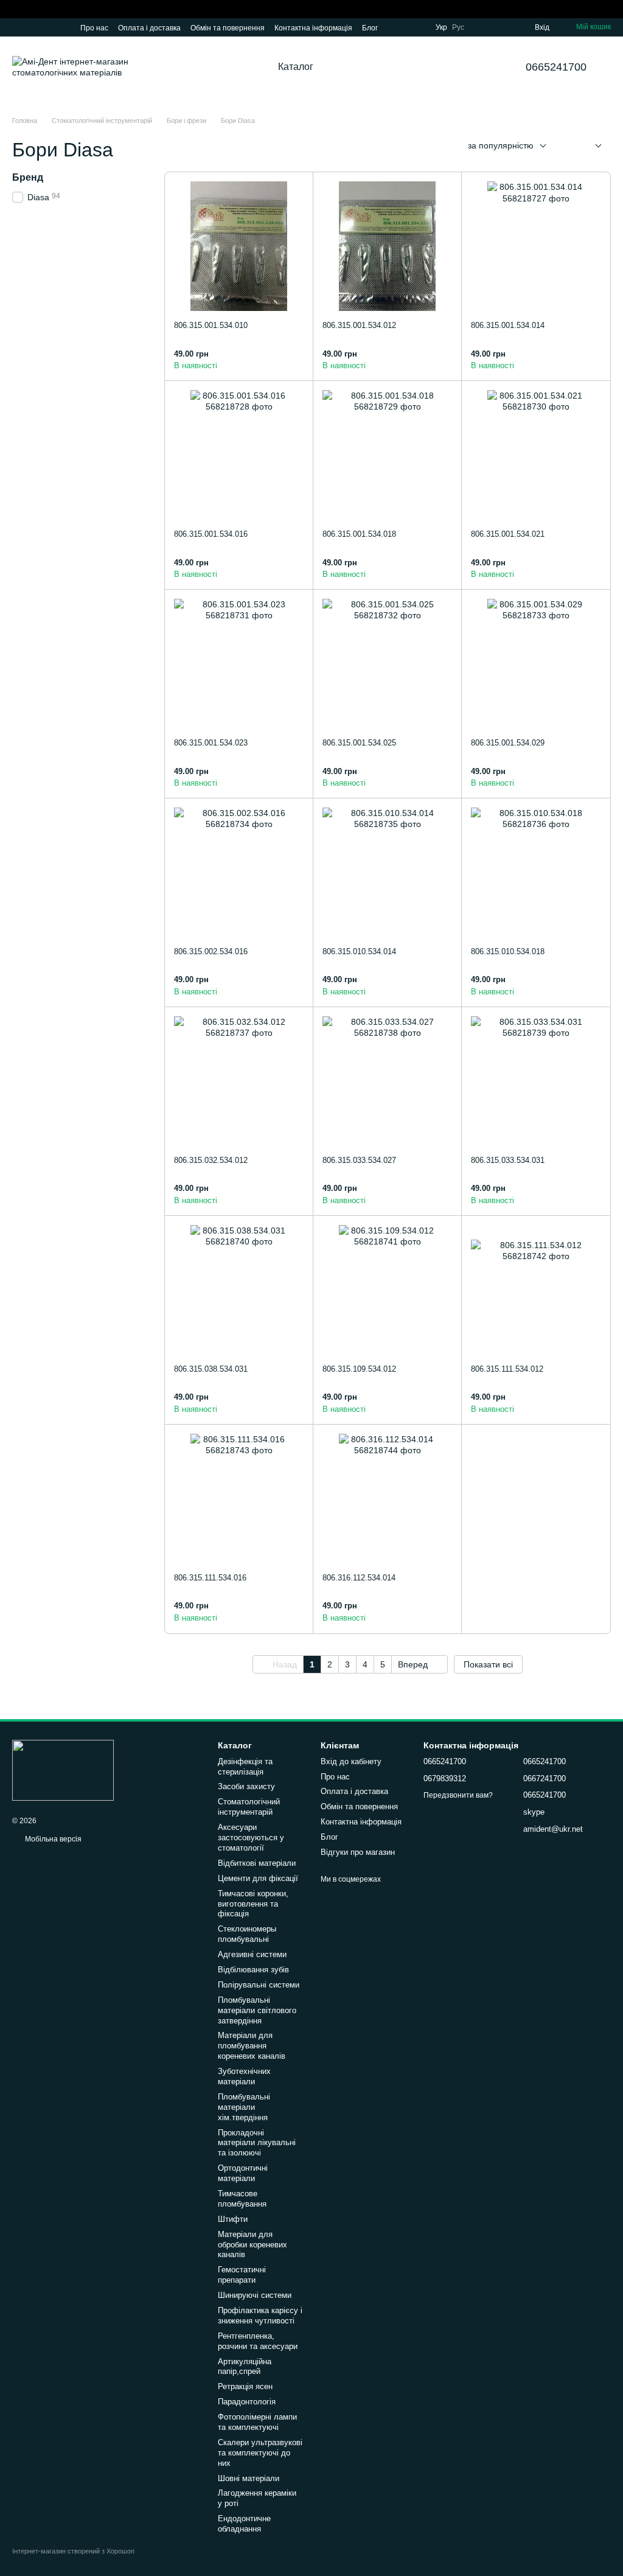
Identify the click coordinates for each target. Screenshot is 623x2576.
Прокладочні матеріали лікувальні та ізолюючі (257, 2143)
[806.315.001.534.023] (239, 664)
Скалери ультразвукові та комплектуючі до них (260, 2453)
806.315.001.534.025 (359, 743)
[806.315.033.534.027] (387, 1081)
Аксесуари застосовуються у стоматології (251, 1838)
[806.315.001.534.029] (536, 664)
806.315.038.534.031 (211, 1369)
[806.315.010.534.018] (536, 872)
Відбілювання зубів (253, 1970)
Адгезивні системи (252, 1954)
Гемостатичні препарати (242, 2275)
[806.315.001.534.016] (239, 455)
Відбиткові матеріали (257, 1863)
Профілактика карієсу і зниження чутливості (260, 2316)
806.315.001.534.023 (211, 743)
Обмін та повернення (228, 28)
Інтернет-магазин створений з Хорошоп (73, 2551)
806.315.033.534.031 (508, 1160)
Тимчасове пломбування (242, 2199)
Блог (370, 28)
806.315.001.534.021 (508, 534)
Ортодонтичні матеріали (243, 2173)
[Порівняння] (481, 27)
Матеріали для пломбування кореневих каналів (252, 2046)
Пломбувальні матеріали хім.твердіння (244, 2107)
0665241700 (556, 67)
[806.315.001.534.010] (239, 246)
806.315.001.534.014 (508, 325)
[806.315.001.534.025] (387, 664)
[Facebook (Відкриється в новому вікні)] (46, 27)
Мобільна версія (52, 1839)
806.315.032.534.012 (211, 1160)
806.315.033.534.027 (359, 1160)
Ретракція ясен (245, 2386)
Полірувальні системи (259, 1985)
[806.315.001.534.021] (536, 455)
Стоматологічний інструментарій (249, 1807)
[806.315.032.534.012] (239, 1081)
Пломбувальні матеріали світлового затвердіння (257, 2010)
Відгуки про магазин (358, 1852)
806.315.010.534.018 (508, 951)
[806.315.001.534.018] (387, 455)
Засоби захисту (246, 1786)
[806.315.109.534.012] (387, 1290)
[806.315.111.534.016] (239, 1499)
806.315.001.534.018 (359, 534)
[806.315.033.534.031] (536, 1081)
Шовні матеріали (249, 2478)
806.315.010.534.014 (359, 951)
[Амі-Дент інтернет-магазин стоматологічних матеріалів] (63, 1770)
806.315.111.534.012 (507, 1369)
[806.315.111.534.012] (536, 1290)
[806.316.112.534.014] (387, 1499)
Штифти (233, 2219)
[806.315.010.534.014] (387, 872)
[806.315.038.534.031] (239, 1290)
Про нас (94, 28)
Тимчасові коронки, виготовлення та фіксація (253, 1904)
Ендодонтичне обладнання (244, 2524)
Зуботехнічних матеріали (244, 2076)
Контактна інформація (313, 28)
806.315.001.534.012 (359, 325)
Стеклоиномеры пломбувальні (247, 1934)
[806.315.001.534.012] (387, 246)
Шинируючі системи (255, 2295)
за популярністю (501, 145)
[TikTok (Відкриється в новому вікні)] (32, 27)
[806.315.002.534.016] (239, 872)
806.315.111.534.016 (210, 1578)
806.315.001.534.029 (508, 743)
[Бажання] (503, 27)
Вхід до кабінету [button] (351, 1761)
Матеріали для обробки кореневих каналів (252, 2245)
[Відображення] (589, 146)
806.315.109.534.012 (359, 1369)
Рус (458, 27)
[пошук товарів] (360, 67)
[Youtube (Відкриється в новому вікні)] (61, 27)
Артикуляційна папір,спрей (245, 2367)
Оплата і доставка (149, 28)
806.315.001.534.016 (211, 534)
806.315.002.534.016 (211, 951)
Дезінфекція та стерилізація (245, 1767)
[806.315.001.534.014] (536, 246)
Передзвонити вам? (458, 1795)
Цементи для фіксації (258, 1878)
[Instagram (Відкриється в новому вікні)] (17, 27)
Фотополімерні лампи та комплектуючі (257, 2422)
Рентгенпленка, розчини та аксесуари (258, 2341)
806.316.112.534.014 (359, 1578)
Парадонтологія (247, 2402)
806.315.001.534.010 (211, 325)
